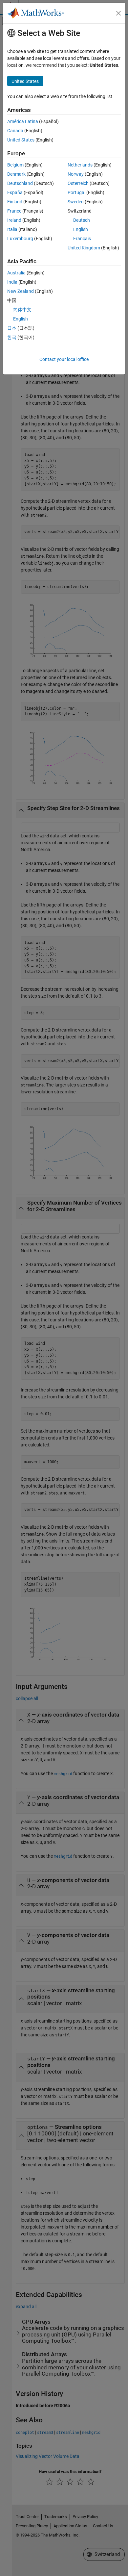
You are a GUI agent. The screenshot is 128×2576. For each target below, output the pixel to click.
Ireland (14, 220)
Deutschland (20, 183)
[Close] (118, 13)
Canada (15, 131)
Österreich (78, 183)
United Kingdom (84, 248)
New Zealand (21, 291)
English (81, 229)
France (14, 211)
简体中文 (22, 310)
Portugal (76, 192)
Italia (12, 229)
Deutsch (82, 220)
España (15, 192)
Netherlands (80, 165)
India (12, 282)
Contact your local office (64, 359)
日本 (12, 328)
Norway (76, 174)
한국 (12, 337)
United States (21, 140)
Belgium (15, 165)
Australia (16, 273)
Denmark (16, 174)
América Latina (23, 121)
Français (82, 239)
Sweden (76, 202)
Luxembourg (20, 239)
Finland (15, 202)
